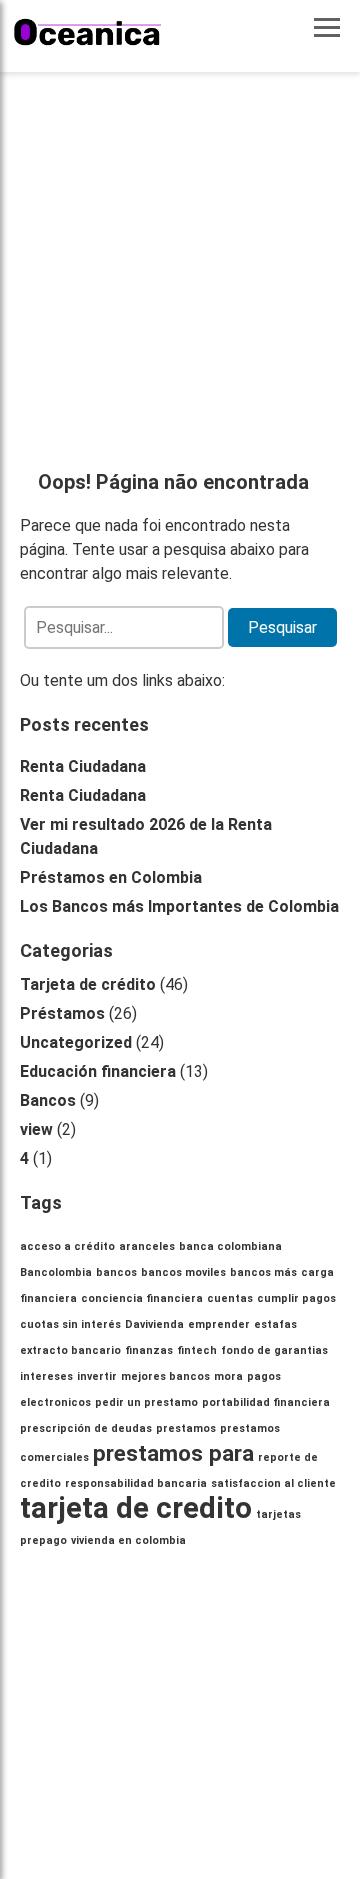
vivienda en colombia (128, 1540)
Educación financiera (98, 1071)
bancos (116, 1272)
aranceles (147, 1246)
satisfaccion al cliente (273, 1483)
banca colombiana (230, 1246)
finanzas (149, 1350)
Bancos (48, 1100)
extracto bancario (70, 1350)
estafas (275, 1324)
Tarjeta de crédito (88, 984)
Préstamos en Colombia (111, 877)
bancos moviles (183, 1272)
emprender (219, 1324)
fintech (197, 1350)
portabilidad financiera (266, 1402)
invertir (97, 1376)
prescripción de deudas (86, 1428)
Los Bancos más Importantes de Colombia (179, 906)
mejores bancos (165, 1376)
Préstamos (62, 1013)
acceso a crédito (67, 1246)
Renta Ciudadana (83, 766)
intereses (46, 1376)
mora (228, 1376)
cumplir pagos (296, 1298)
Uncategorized (76, 1042)
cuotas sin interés (70, 1324)
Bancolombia (56, 1272)
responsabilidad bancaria (136, 1483)
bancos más (263, 1272)
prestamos (186, 1428)
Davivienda (154, 1324)
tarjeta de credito (136, 1508)
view (36, 1129)
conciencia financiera (142, 1298)
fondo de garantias (274, 1350)
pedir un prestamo (146, 1402)
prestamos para (173, 1453)
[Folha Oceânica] (88, 32)
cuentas (230, 1298)
